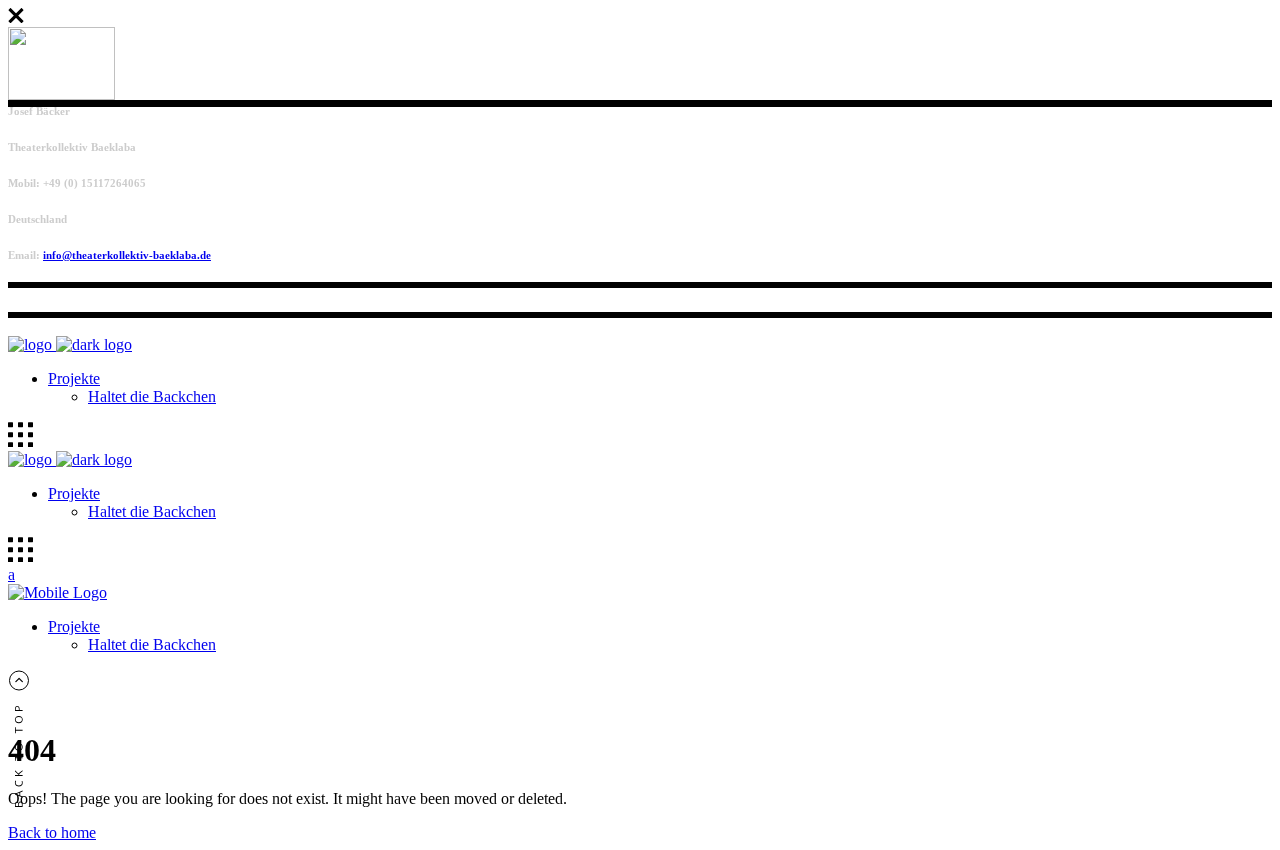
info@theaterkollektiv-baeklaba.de (127, 255)
